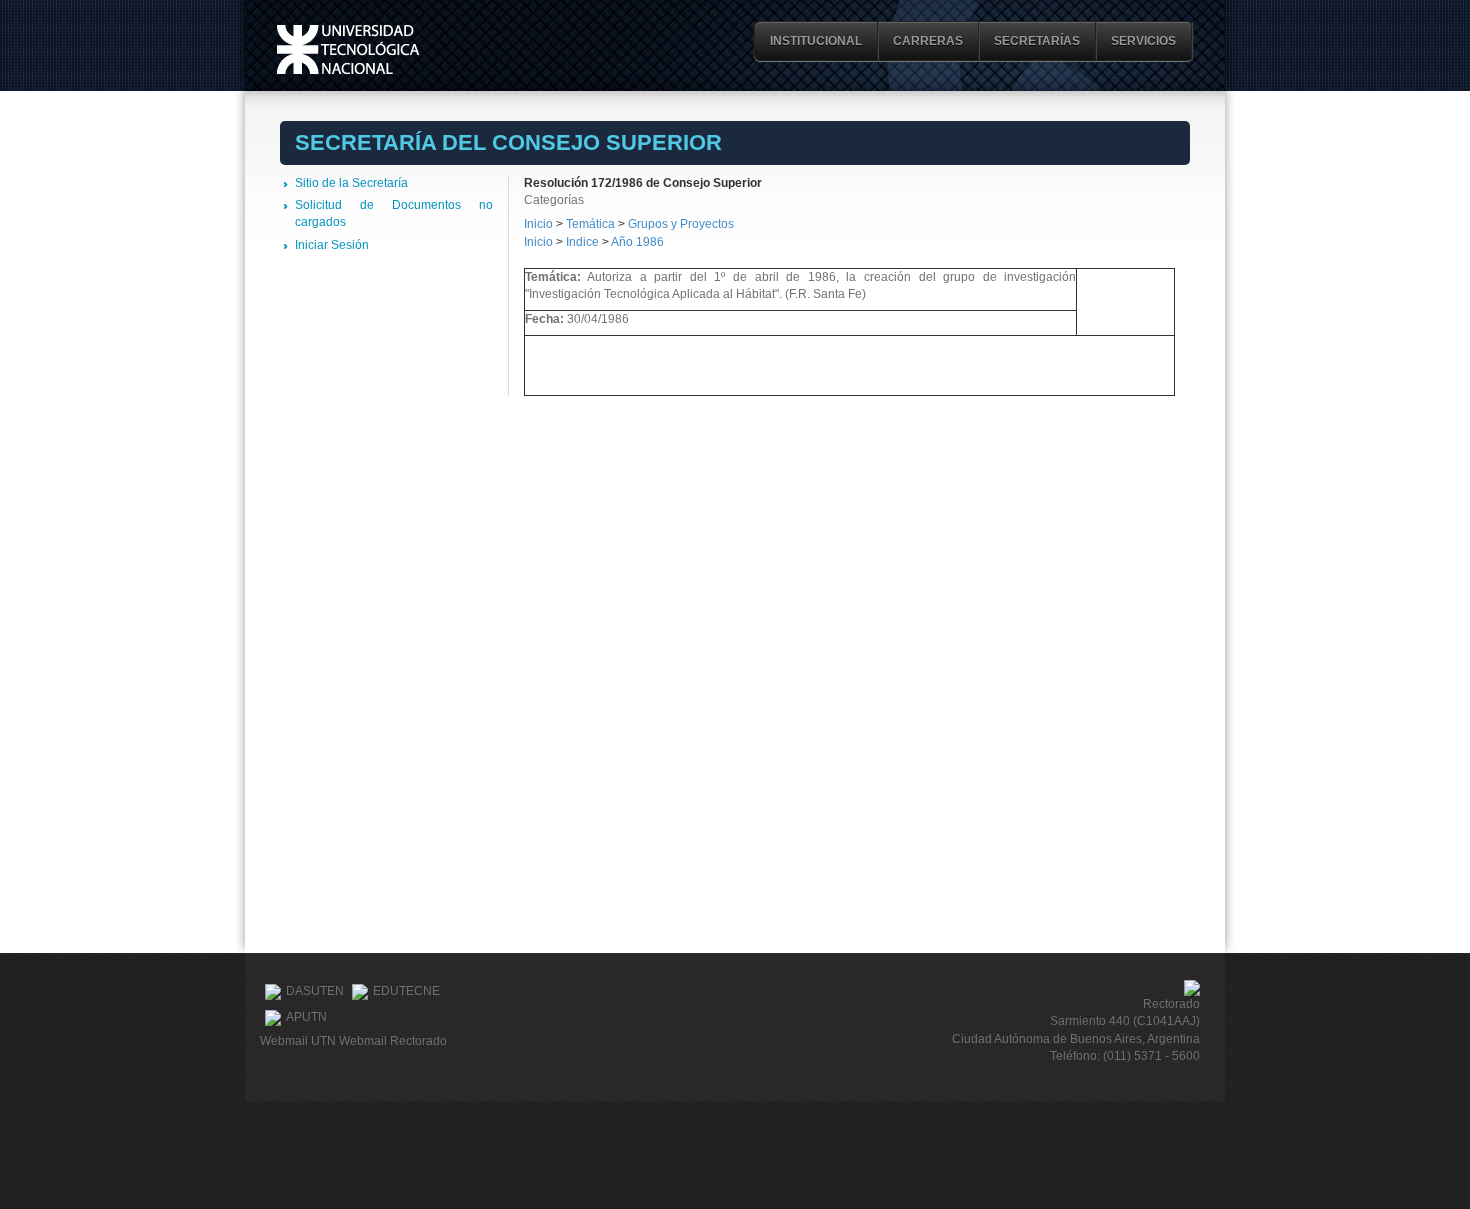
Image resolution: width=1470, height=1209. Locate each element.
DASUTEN (315, 991)
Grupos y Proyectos (681, 224)
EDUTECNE (406, 991)
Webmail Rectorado (393, 1041)
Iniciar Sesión (332, 245)
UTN (348, 49)
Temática (590, 224)
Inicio (538, 224)
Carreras (928, 41)
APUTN (306, 1017)
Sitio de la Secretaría (351, 183)
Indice (582, 242)
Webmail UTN (298, 1041)
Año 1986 (637, 242)
